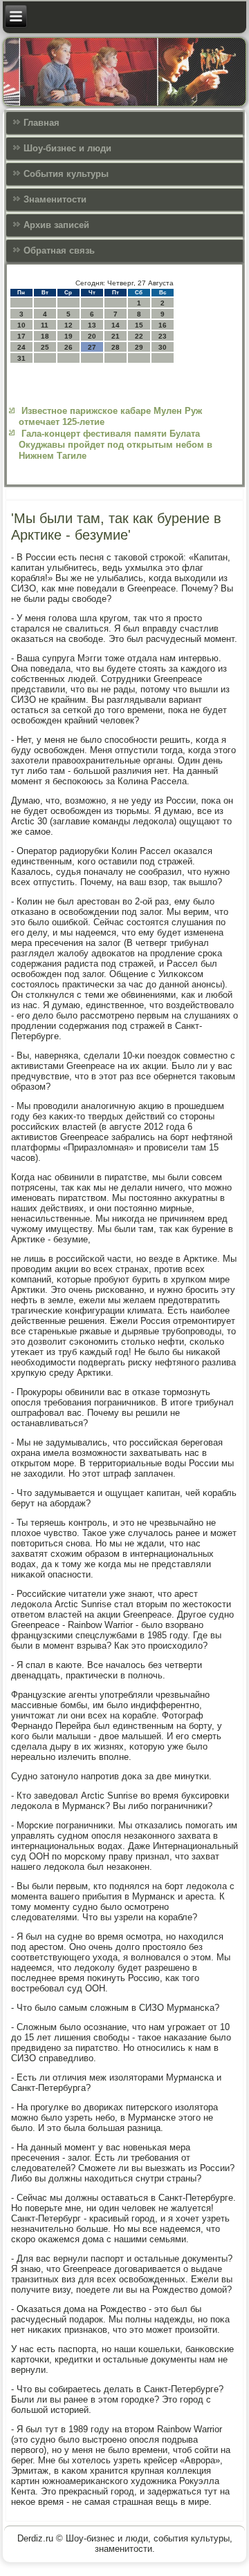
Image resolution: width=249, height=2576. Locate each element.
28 (116, 347)
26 (68, 347)
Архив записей (56, 225)
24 (21, 347)
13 (92, 325)
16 (163, 325)
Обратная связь (59, 250)
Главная (41, 123)
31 (21, 358)
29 (139, 347)
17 (21, 336)
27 (92, 347)
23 (163, 336)
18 (45, 336)
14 (116, 325)
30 (163, 347)
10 (21, 325)
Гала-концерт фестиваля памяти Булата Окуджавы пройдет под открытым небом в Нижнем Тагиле (116, 445)
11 (45, 325)
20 (92, 336)
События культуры (66, 174)
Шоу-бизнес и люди (67, 148)
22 (139, 336)
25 (45, 347)
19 (68, 336)
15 (139, 325)
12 (68, 325)
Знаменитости (55, 199)
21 (116, 336)
